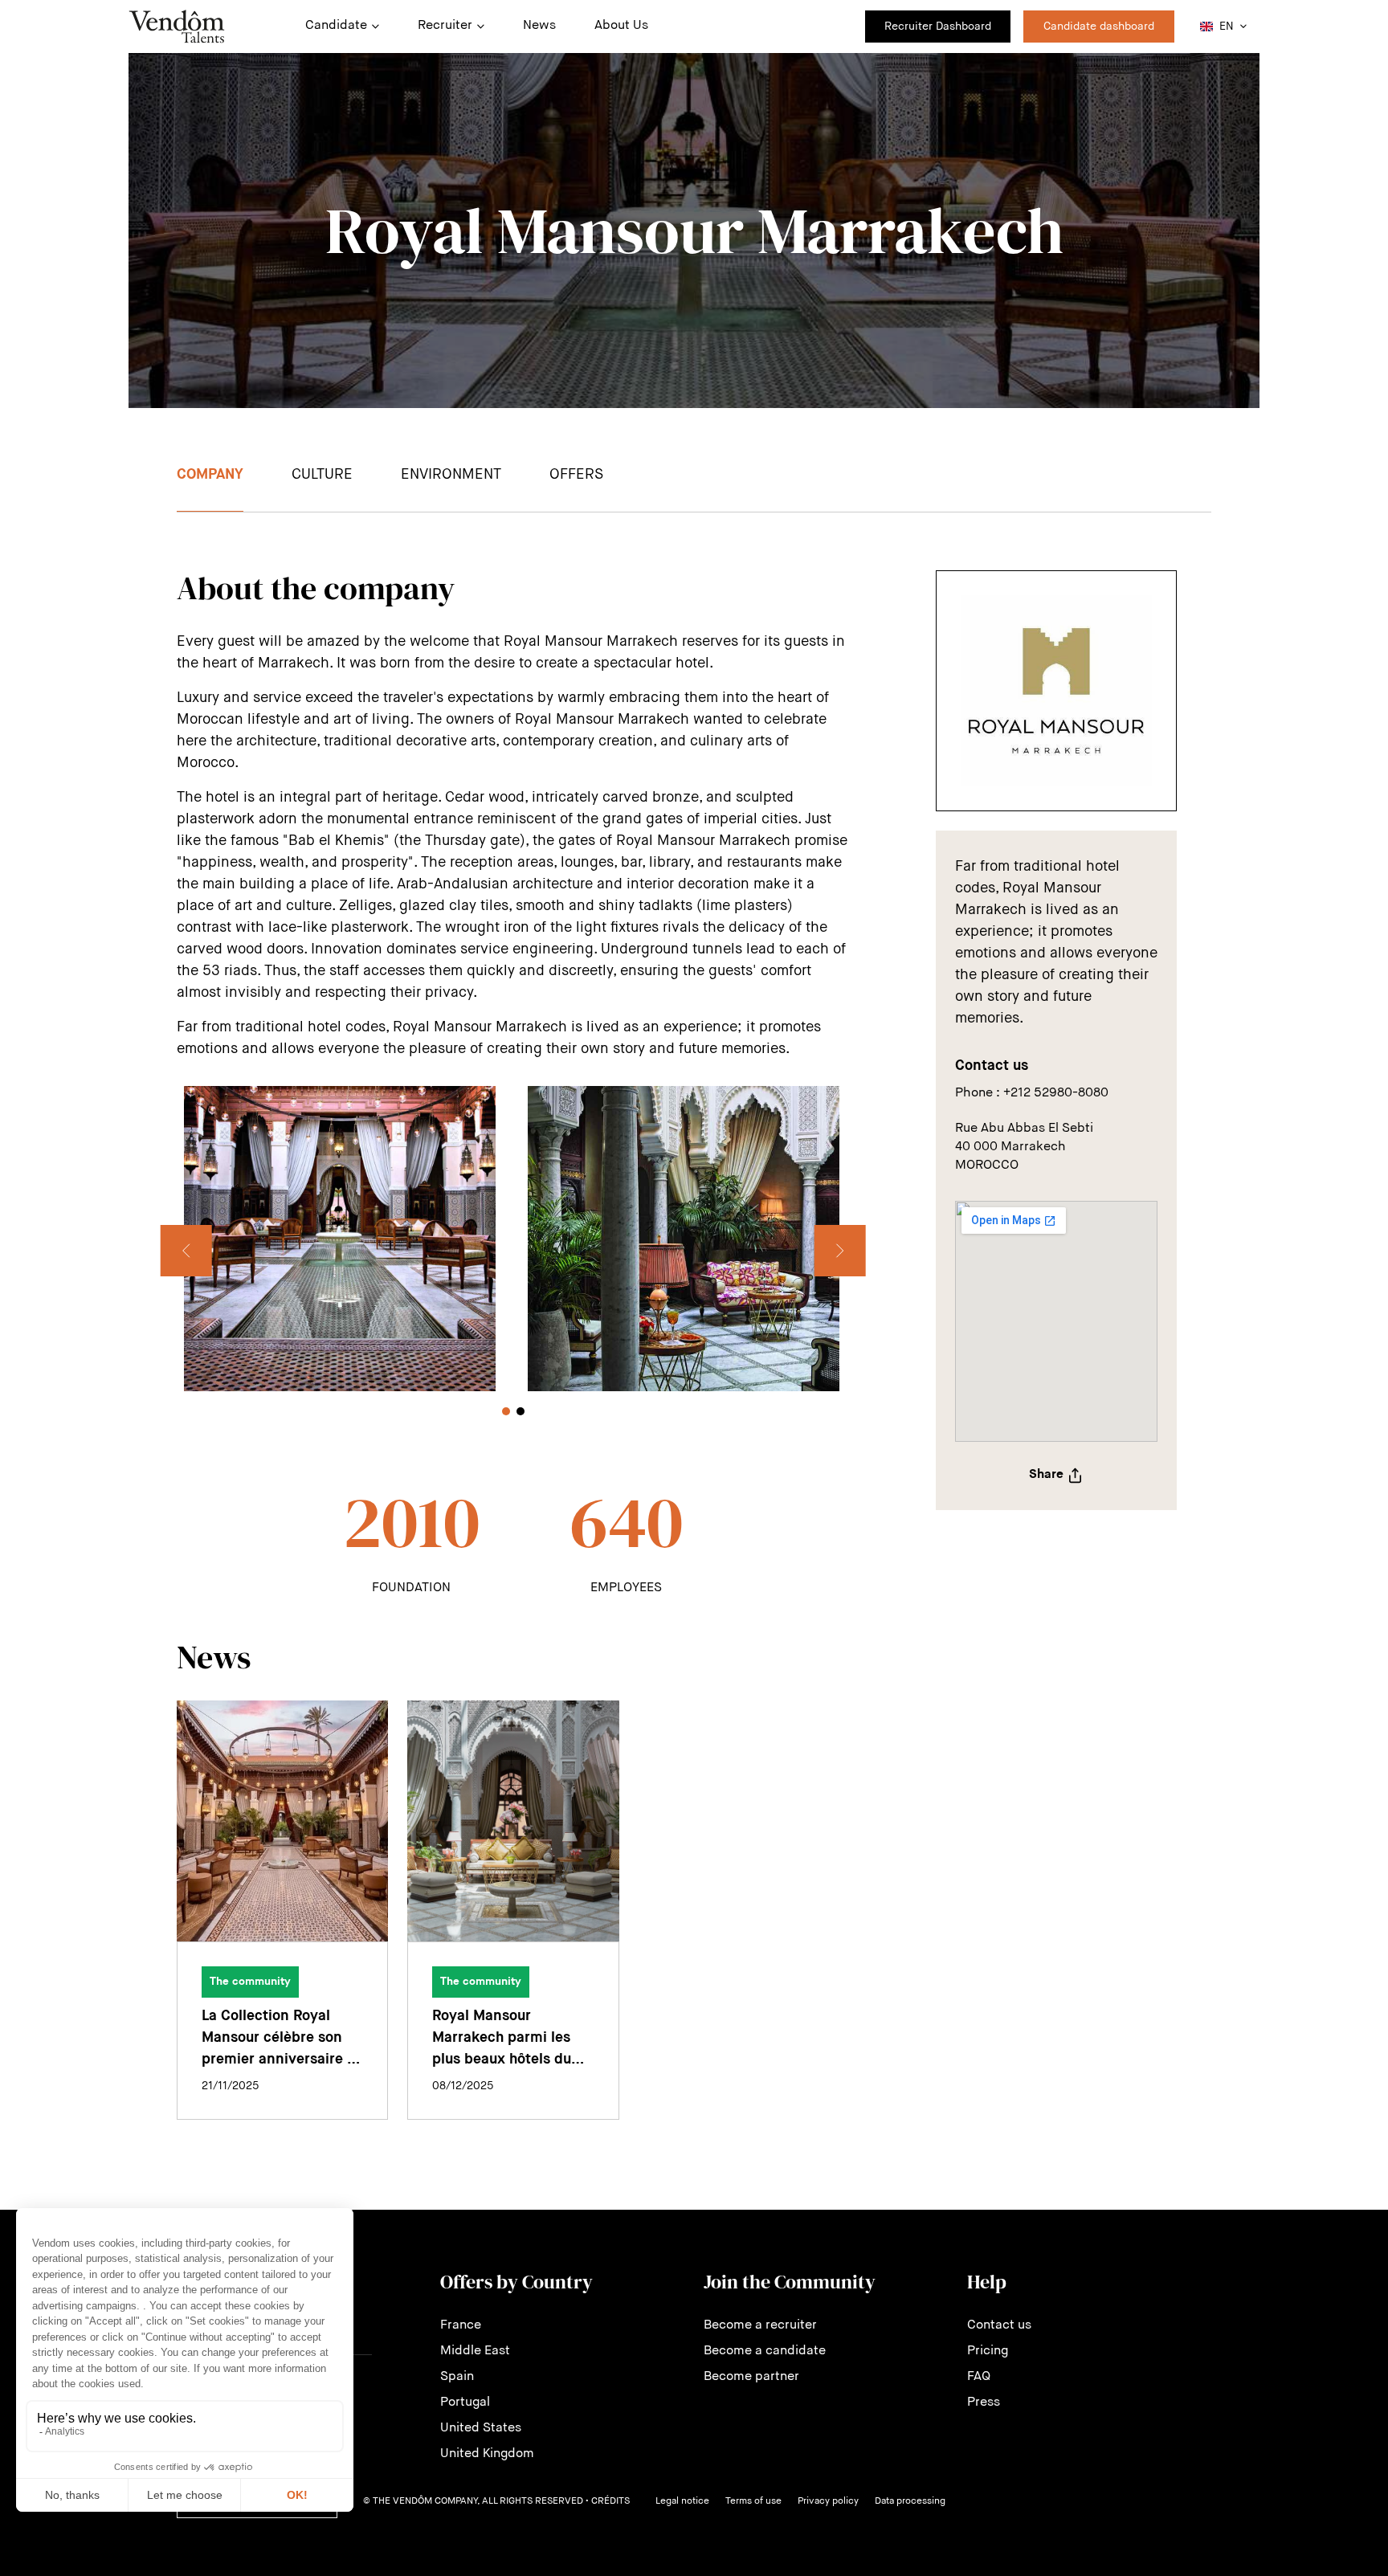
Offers (576, 475)
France (461, 2325)
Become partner (751, 2377)
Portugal (465, 2402)
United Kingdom (487, 2454)
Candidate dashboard (1099, 27)
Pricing (988, 2351)
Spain (457, 2377)
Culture (322, 475)
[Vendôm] (177, 27)
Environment (451, 475)
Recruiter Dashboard (938, 27)
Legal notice (682, 2501)
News (539, 26)
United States (481, 2428)
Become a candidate (765, 2351)
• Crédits (608, 2501)
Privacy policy (828, 2501)
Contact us (999, 2325)
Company (210, 475)
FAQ (979, 2377)
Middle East (475, 2351)
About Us (621, 26)
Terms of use (753, 2501)
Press (984, 2402)
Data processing (910, 2501)
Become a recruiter (760, 2325)
